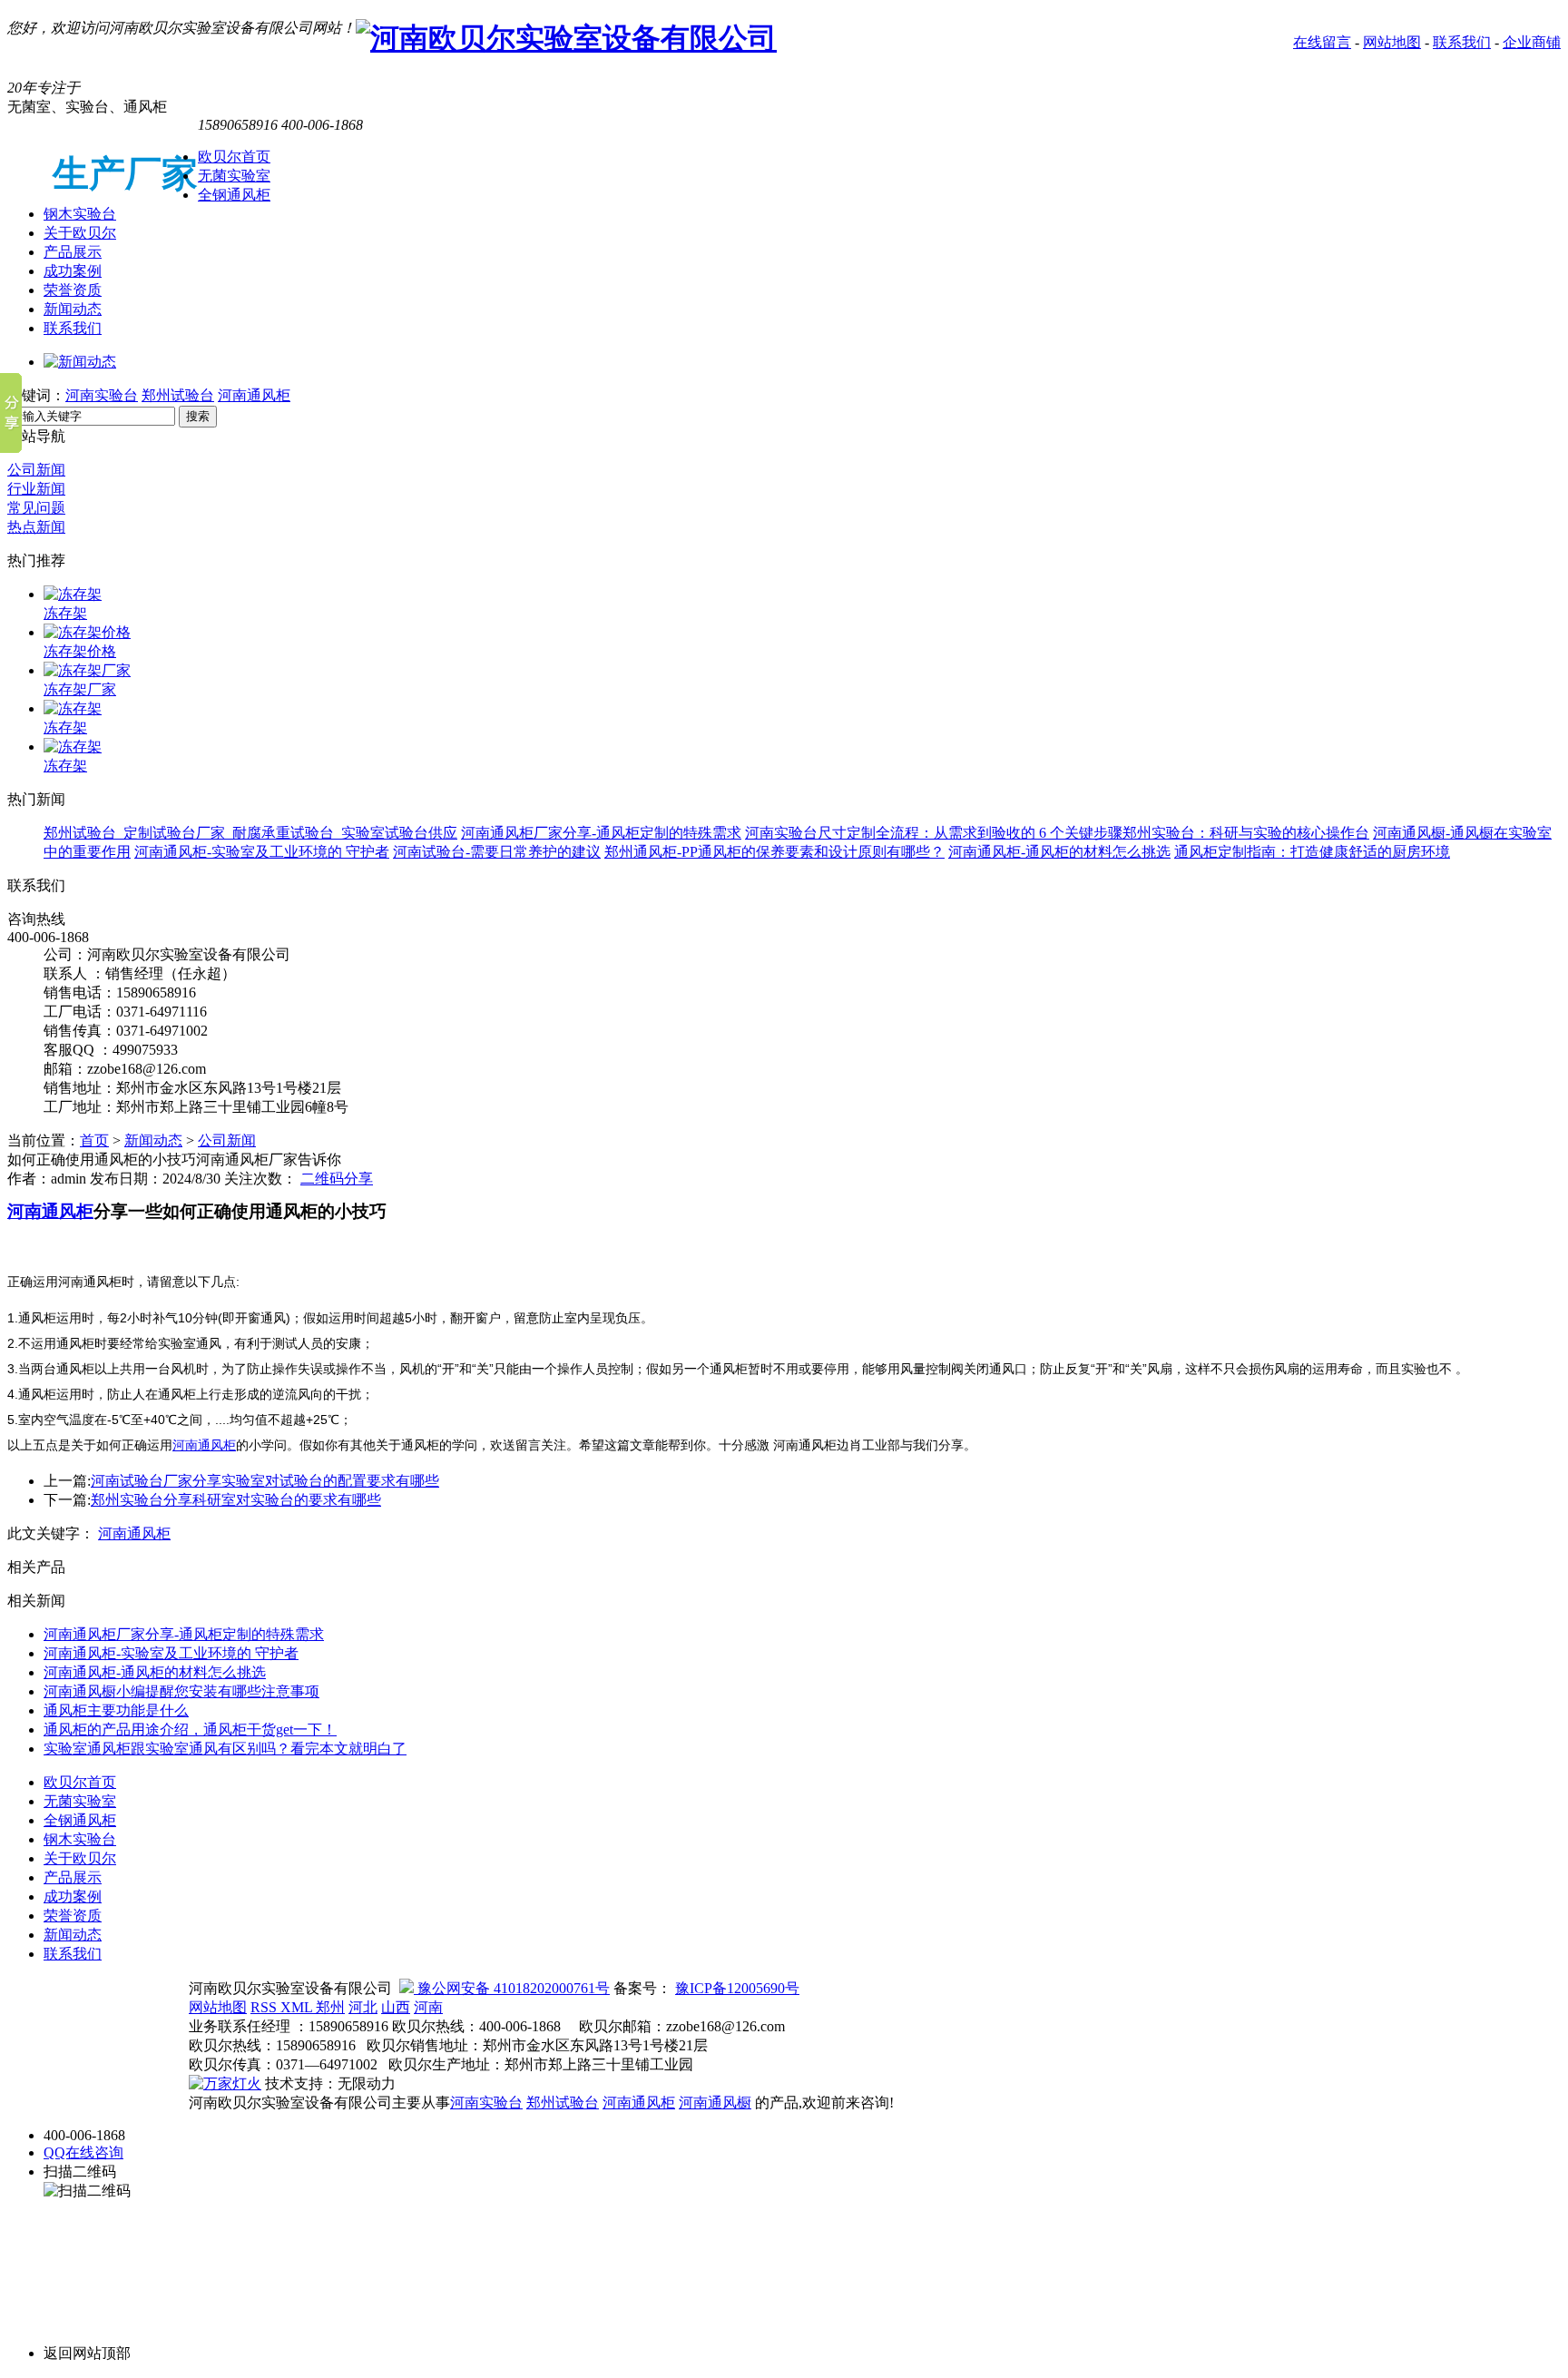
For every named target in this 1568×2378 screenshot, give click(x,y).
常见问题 (36, 508)
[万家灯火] (225, 2083)
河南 (428, 2007)
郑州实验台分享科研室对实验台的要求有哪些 (236, 1500)
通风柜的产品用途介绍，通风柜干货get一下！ (190, 1729)
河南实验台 (102, 395)
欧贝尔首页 (234, 157)
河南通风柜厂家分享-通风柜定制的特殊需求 (601, 833)
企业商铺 (1532, 42)
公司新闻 (36, 470)
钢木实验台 (80, 214)
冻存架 (65, 613)
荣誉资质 (73, 290)
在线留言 (1322, 42)
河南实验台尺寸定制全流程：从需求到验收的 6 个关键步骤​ (934, 833)
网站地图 (1392, 42)
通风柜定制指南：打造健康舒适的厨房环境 (1312, 852)
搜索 (198, 416)
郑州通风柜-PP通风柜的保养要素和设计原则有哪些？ (774, 852)
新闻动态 (73, 309)
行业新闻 (36, 489)
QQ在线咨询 (83, 2152)
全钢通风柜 (234, 195)
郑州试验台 (178, 395)
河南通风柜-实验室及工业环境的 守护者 (262, 852)
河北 (363, 2007)
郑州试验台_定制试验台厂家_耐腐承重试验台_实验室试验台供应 (250, 833)
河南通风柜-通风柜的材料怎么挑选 (1059, 852)
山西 (396, 2007)
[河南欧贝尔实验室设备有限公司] (566, 38)
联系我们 (1462, 42)
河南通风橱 (715, 2103)
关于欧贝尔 (80, 233)
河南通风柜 (254, 395)
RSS (265, 2007)
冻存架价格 (80, 651)
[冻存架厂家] (87, 670)
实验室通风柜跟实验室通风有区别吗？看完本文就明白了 (225, 1749)
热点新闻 (36, 527)
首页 (94, 1140)
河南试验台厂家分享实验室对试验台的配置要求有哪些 (265, 1481)
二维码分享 (337, 1179)
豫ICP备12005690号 (737, 1988)
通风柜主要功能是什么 (116, 1710)
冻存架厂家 (80, 689)
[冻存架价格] (87, 632)
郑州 (330, 2007)
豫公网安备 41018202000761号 (512, 1988)
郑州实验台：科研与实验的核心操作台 (1246, 833)
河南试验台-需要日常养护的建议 (497, 852)
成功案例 (73, 271)
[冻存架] (73, 594)
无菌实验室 (234, 176)
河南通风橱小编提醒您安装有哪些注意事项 (181, 1691)
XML (298, 2007)
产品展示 (73, 252)
